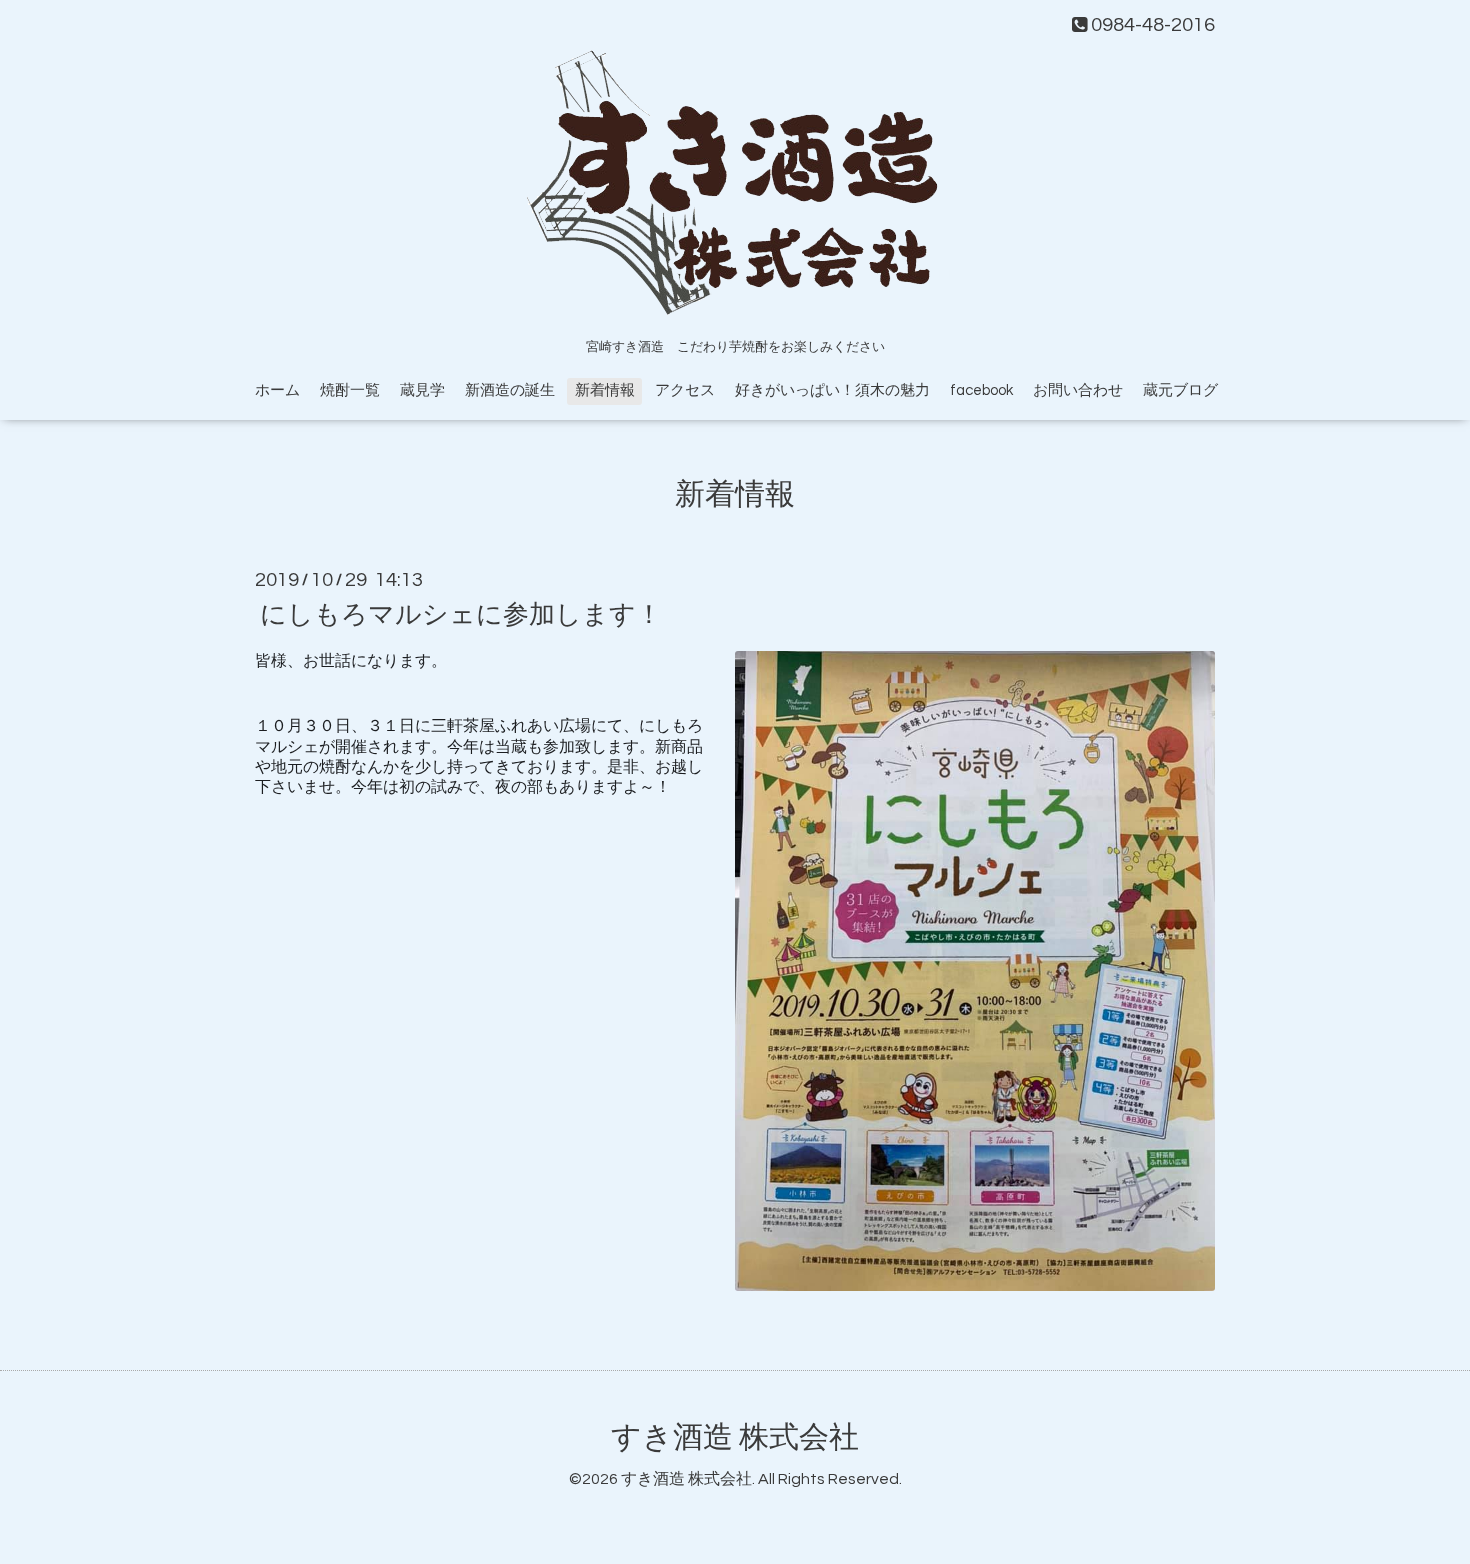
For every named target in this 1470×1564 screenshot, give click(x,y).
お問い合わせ (1078, 390)
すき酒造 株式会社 (735, 1437)
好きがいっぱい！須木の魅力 (832, 390)
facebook (981, 390)
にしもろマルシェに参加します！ (461, 615)
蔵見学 (422, 390)
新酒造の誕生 (510, 390)
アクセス (685, 390)
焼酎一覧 (350, 390)
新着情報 (605, 390)
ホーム (277, 390)
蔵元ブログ (1180, 390)
